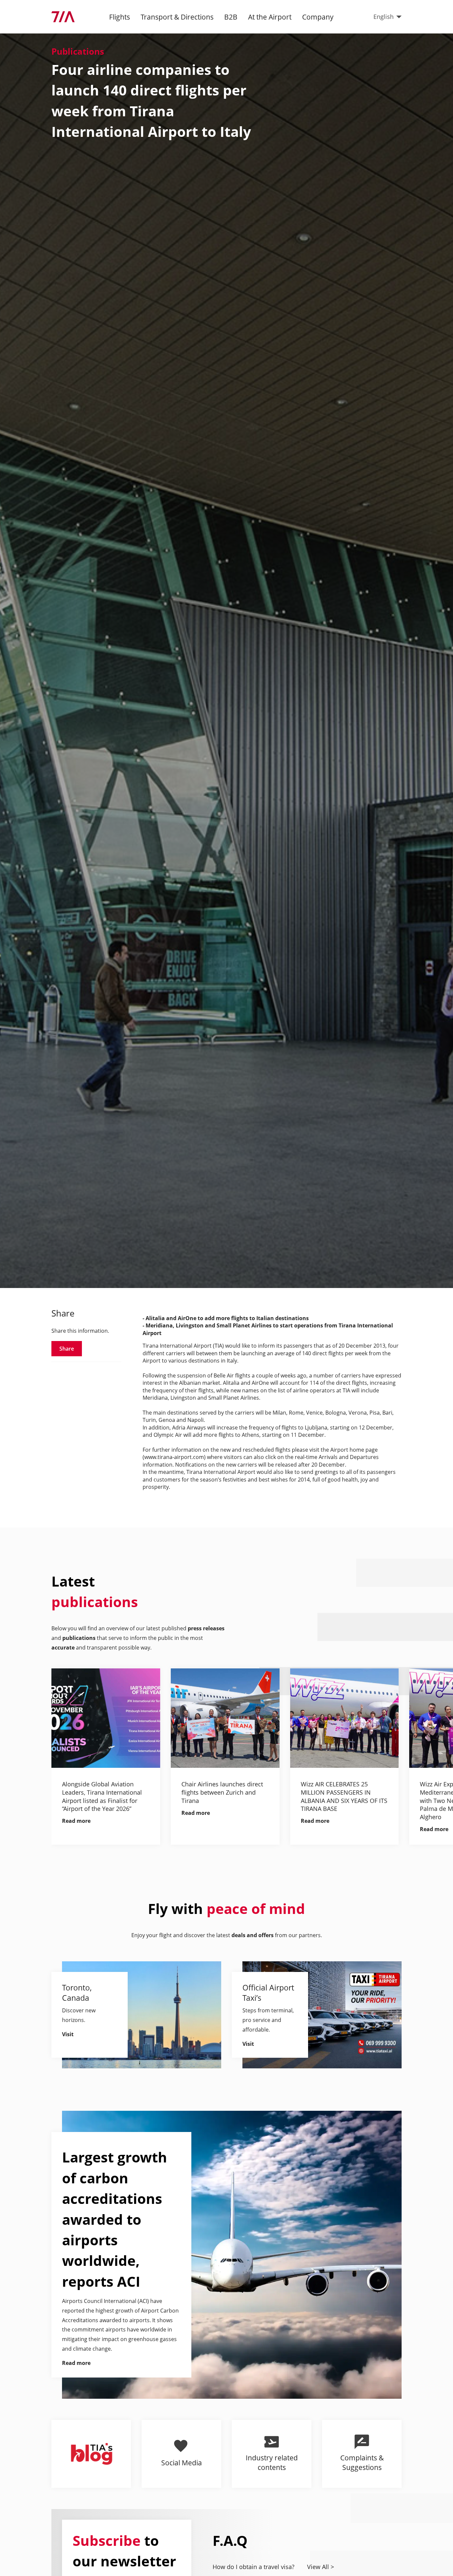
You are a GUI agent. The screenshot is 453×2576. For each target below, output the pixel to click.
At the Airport (270, 17)
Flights (120, 17)
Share (67, 1349)
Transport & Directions (177, 17)
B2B (231, 17)
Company (318, 17)
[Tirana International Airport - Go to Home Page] (63, 17)
